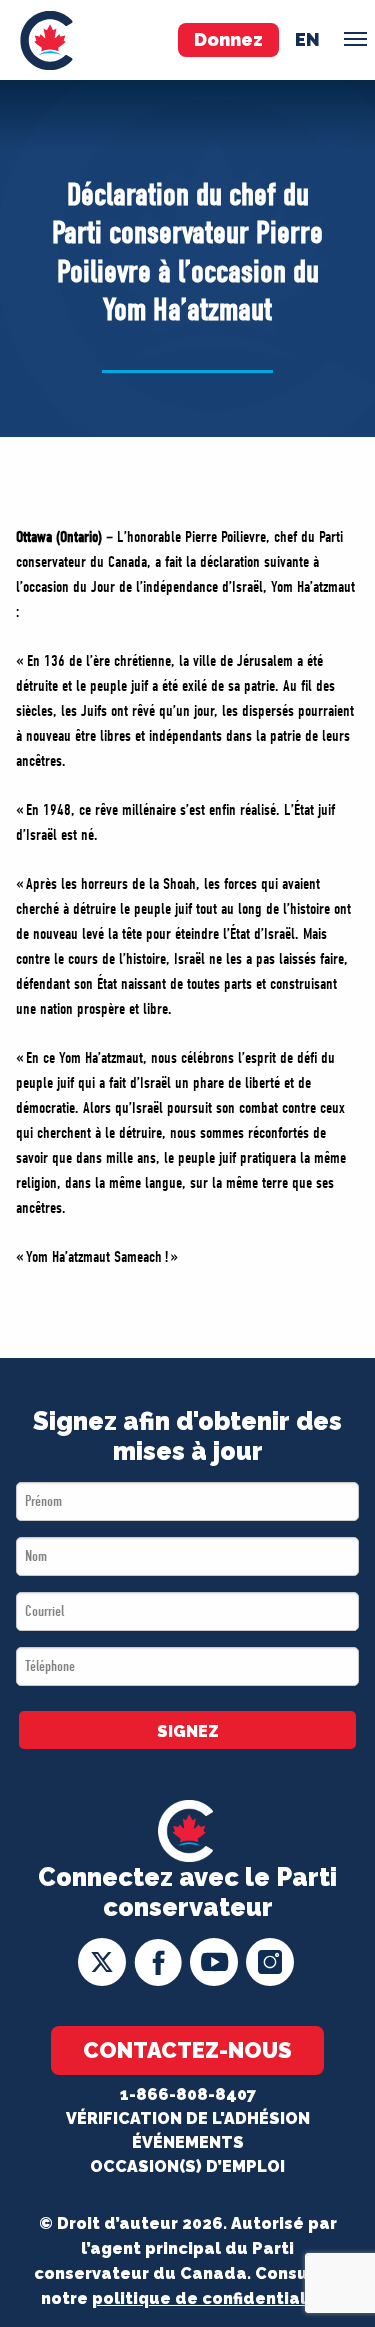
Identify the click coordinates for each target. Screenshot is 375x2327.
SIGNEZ (188, 1731)
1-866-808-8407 (188, 2094)
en (307, 39)
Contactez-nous (187, 2050)
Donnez (228, 39)
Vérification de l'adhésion (188, 2118)
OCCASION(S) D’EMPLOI (187, 2166)
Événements (188, 2142)
